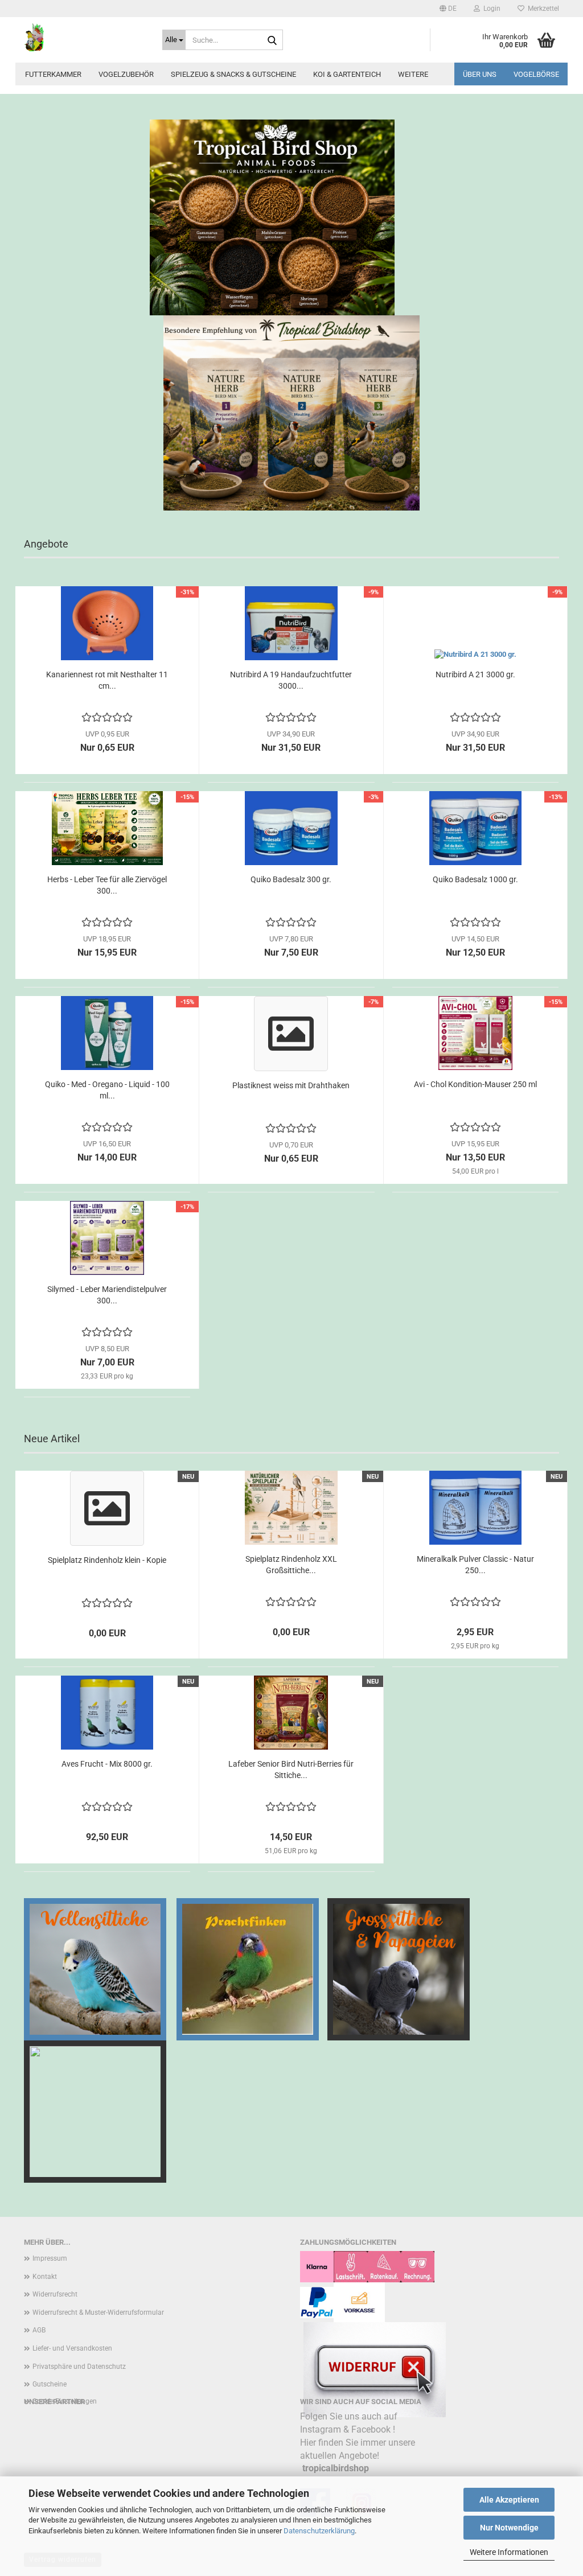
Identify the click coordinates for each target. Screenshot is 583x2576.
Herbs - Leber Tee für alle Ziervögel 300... (107, 885)
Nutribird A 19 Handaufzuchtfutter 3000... (291, 680)
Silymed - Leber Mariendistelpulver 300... (107, 1295)
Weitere (413, 74)
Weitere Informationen (509, 2552)
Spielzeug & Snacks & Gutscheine (233, 74)
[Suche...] (272, 40)
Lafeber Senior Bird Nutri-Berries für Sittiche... (291, 1770)
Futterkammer (53, 74)
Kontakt (45, 2277)
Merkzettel (542, 9)
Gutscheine (50, 2384)
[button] (448, 9)
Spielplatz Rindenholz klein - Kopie (107, 1560)
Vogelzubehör (126, 74)
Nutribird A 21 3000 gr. (475, 674)
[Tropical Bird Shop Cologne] (85, 37)
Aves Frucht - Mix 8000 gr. (107, 1764)
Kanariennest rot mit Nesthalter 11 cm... (107, 680)
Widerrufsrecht (55, 2294)
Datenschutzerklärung (319, 2531)
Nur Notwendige (509, 2528)
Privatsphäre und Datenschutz (79, 2367)
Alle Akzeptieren (509, 2500)
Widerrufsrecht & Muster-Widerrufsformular (98, 2312)
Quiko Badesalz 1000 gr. (475, 879)
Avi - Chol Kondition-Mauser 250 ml (475, 1084)
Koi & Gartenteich (347, 74)
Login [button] (490, 9)
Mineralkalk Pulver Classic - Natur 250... (475, 1565)
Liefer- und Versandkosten (72, 2348)
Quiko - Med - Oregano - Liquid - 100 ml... (107, 1090)
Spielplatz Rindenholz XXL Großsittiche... (291, 1565)
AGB (39, 2330)
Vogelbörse (536, 74)
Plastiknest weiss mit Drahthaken (291, 1085)
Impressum (50, 2258)
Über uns (480, 74)
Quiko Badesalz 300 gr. (291, 879)
